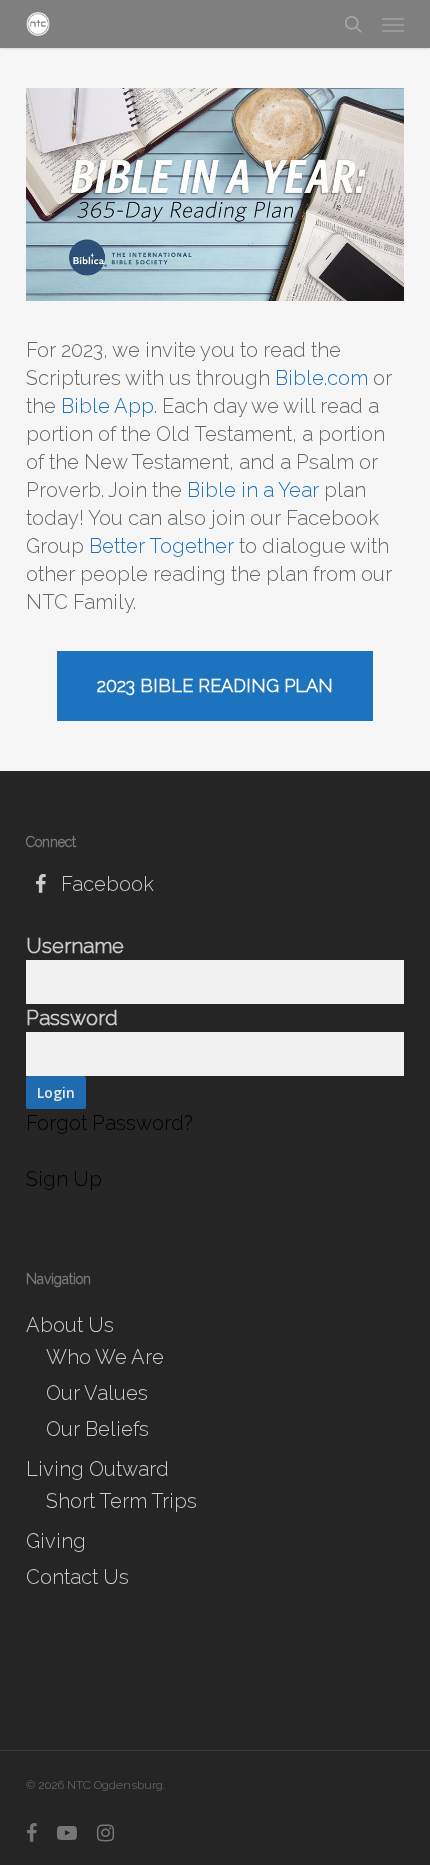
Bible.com (321, 378)
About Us (70, 1325)
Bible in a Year (253, 490)
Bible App (107, 406)
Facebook (105, 884)
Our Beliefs (97, 1429)
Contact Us (77, 1577)
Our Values (97, 1393)
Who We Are (105, 1357)
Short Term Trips (121, 1501)
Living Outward (97, 1469)
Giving (56, 1541)
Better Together (161, 546)
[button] (393, 24)
